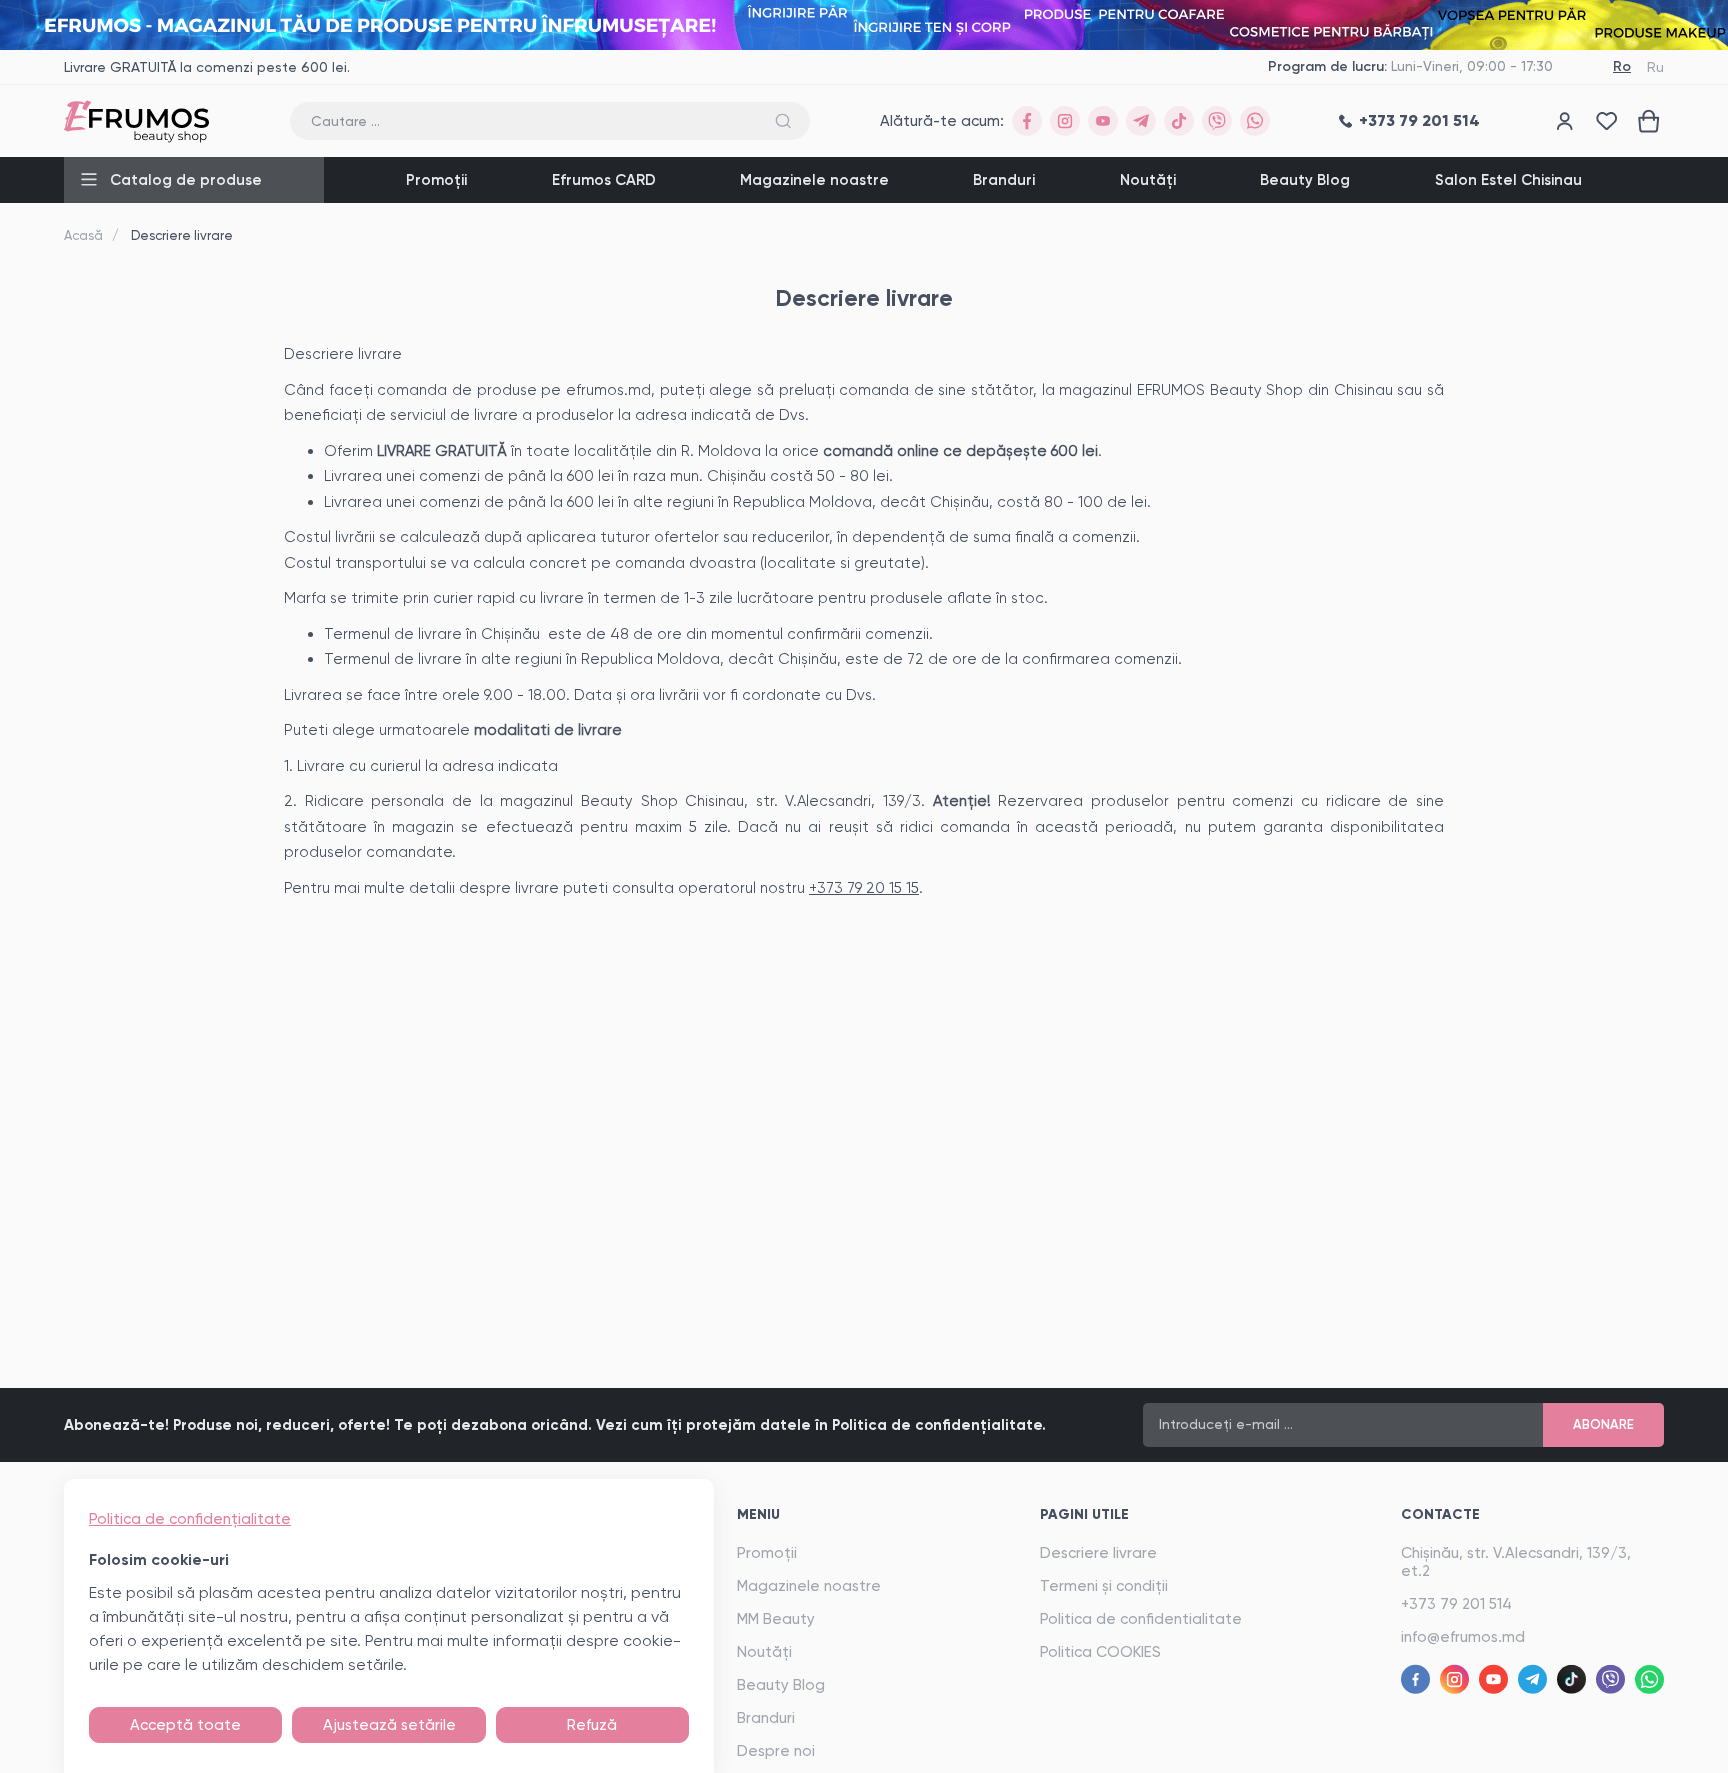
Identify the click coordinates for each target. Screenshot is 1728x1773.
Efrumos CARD (604, 180)
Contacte (1440, 1514)
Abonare (1603, 1424)
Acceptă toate (185, 1725)
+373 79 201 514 (1456, 1604)
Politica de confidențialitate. (939, 1425)
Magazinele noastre (814, 180)
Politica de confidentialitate (1141, 1619)
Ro (1622, 66)
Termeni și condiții (1104, 1586)
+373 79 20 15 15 (864, 888)
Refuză (592, 1725)
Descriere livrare (1098, 1553)
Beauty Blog (1305, 180)
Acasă (83, 235)
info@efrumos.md (1463, 1637)
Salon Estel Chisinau (1508, 180)
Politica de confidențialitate (190, 1519)
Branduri (1004, 180)
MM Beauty (776, 1619)
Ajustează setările (389, 1725)
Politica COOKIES (1100, 1652)
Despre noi (776, 1751)
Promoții (436, 180)
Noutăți (1148, 180)
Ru (1655, 67)
